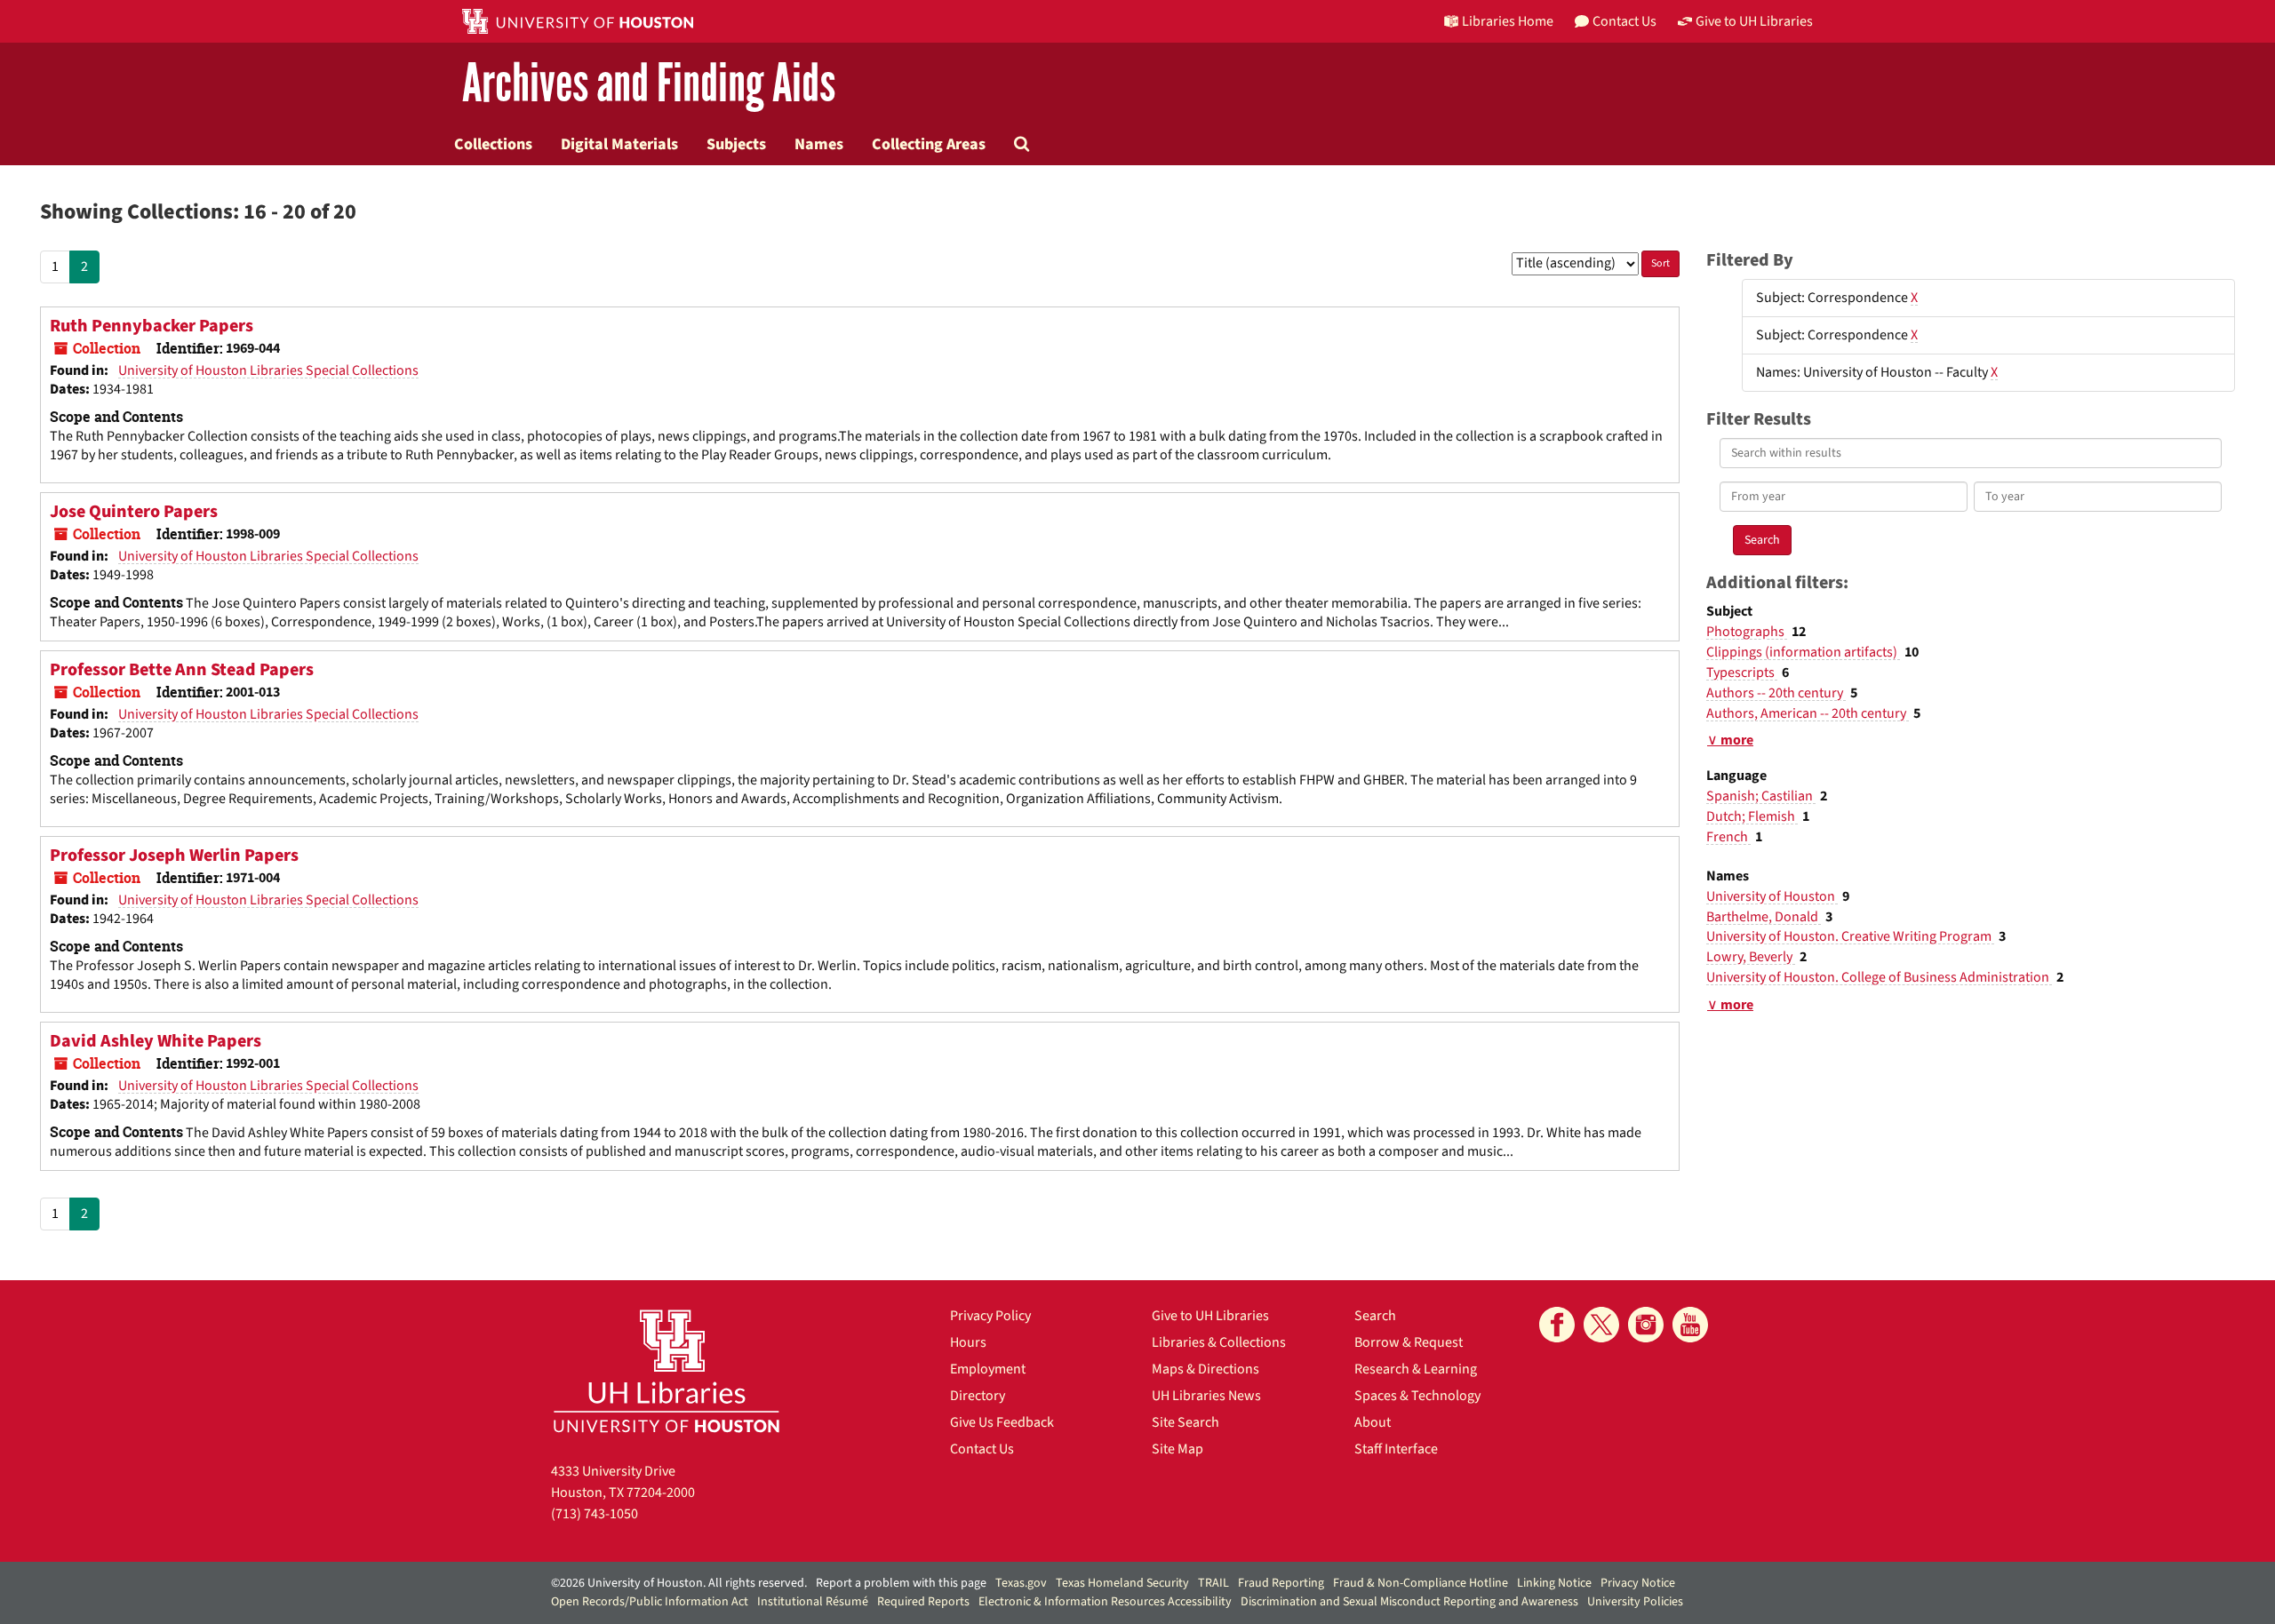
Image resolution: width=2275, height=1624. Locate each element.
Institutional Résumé (813, 1602)
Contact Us (982, 1449)
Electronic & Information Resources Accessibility (1105, 1602)
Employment (988, 1369)
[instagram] (1646, 1325)
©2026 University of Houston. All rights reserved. (679, 1583)
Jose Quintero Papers (134, 512)
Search (1375, 1316)
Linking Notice (1554, 1583)
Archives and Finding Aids (649, 84)
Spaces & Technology (1417, 1396)
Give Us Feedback (1002, 1422)
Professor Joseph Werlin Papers (174, 856)
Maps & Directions (1205, 1369)
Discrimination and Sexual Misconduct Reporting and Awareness (1409, 1602)
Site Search (1185, 1422)
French (1728, 837)
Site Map (1177, 1449)
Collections (493, 144)
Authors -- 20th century (1776, 693)
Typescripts (1742, 673)
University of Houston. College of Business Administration (1879, 977)
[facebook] (1557, 1325)
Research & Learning (1416, 1369)
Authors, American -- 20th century (1808, 713)
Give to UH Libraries (1210, 1316)
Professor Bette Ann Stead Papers (182, 670)
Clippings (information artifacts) (1803, 652)
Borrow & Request (1409, 1342)
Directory (978, 1396)
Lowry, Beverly (1751, 957)
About (1373, 1422)
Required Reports (923, 1602)
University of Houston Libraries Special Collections (268, 370)
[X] (1601, 1325)
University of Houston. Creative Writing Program (1850, 936)
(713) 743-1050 (595, 1514)
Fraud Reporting (1281, 1583)
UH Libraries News (1206, 1396)
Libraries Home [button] (1508, 21)
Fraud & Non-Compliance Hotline (1421, 1583)
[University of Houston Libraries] (667, 1370)
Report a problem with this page (901, 1583)
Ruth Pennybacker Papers (152, 326)
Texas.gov (1021, 1583)
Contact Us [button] (1624, 21)
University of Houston (1772, 896)
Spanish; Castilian (1761, 796)
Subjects (736, 144)
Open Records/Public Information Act (650, 1602)
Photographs (1747, 632)
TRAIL (1213, 1583)
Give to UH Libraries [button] (1754, 21)
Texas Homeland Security (1122, 1583)
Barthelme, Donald (1764, 917)
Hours (968, 1342)
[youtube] (1690, 1325)
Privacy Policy (990, 1316)
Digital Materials (619, 144)
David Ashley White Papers (156, 1041)
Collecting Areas (929, 144)
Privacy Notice (1638, 1583)
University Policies (1635, 1602)
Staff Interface (1396, 1449)
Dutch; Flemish (1752, 816)
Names (819, 144)
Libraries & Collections (1219, 1342)
